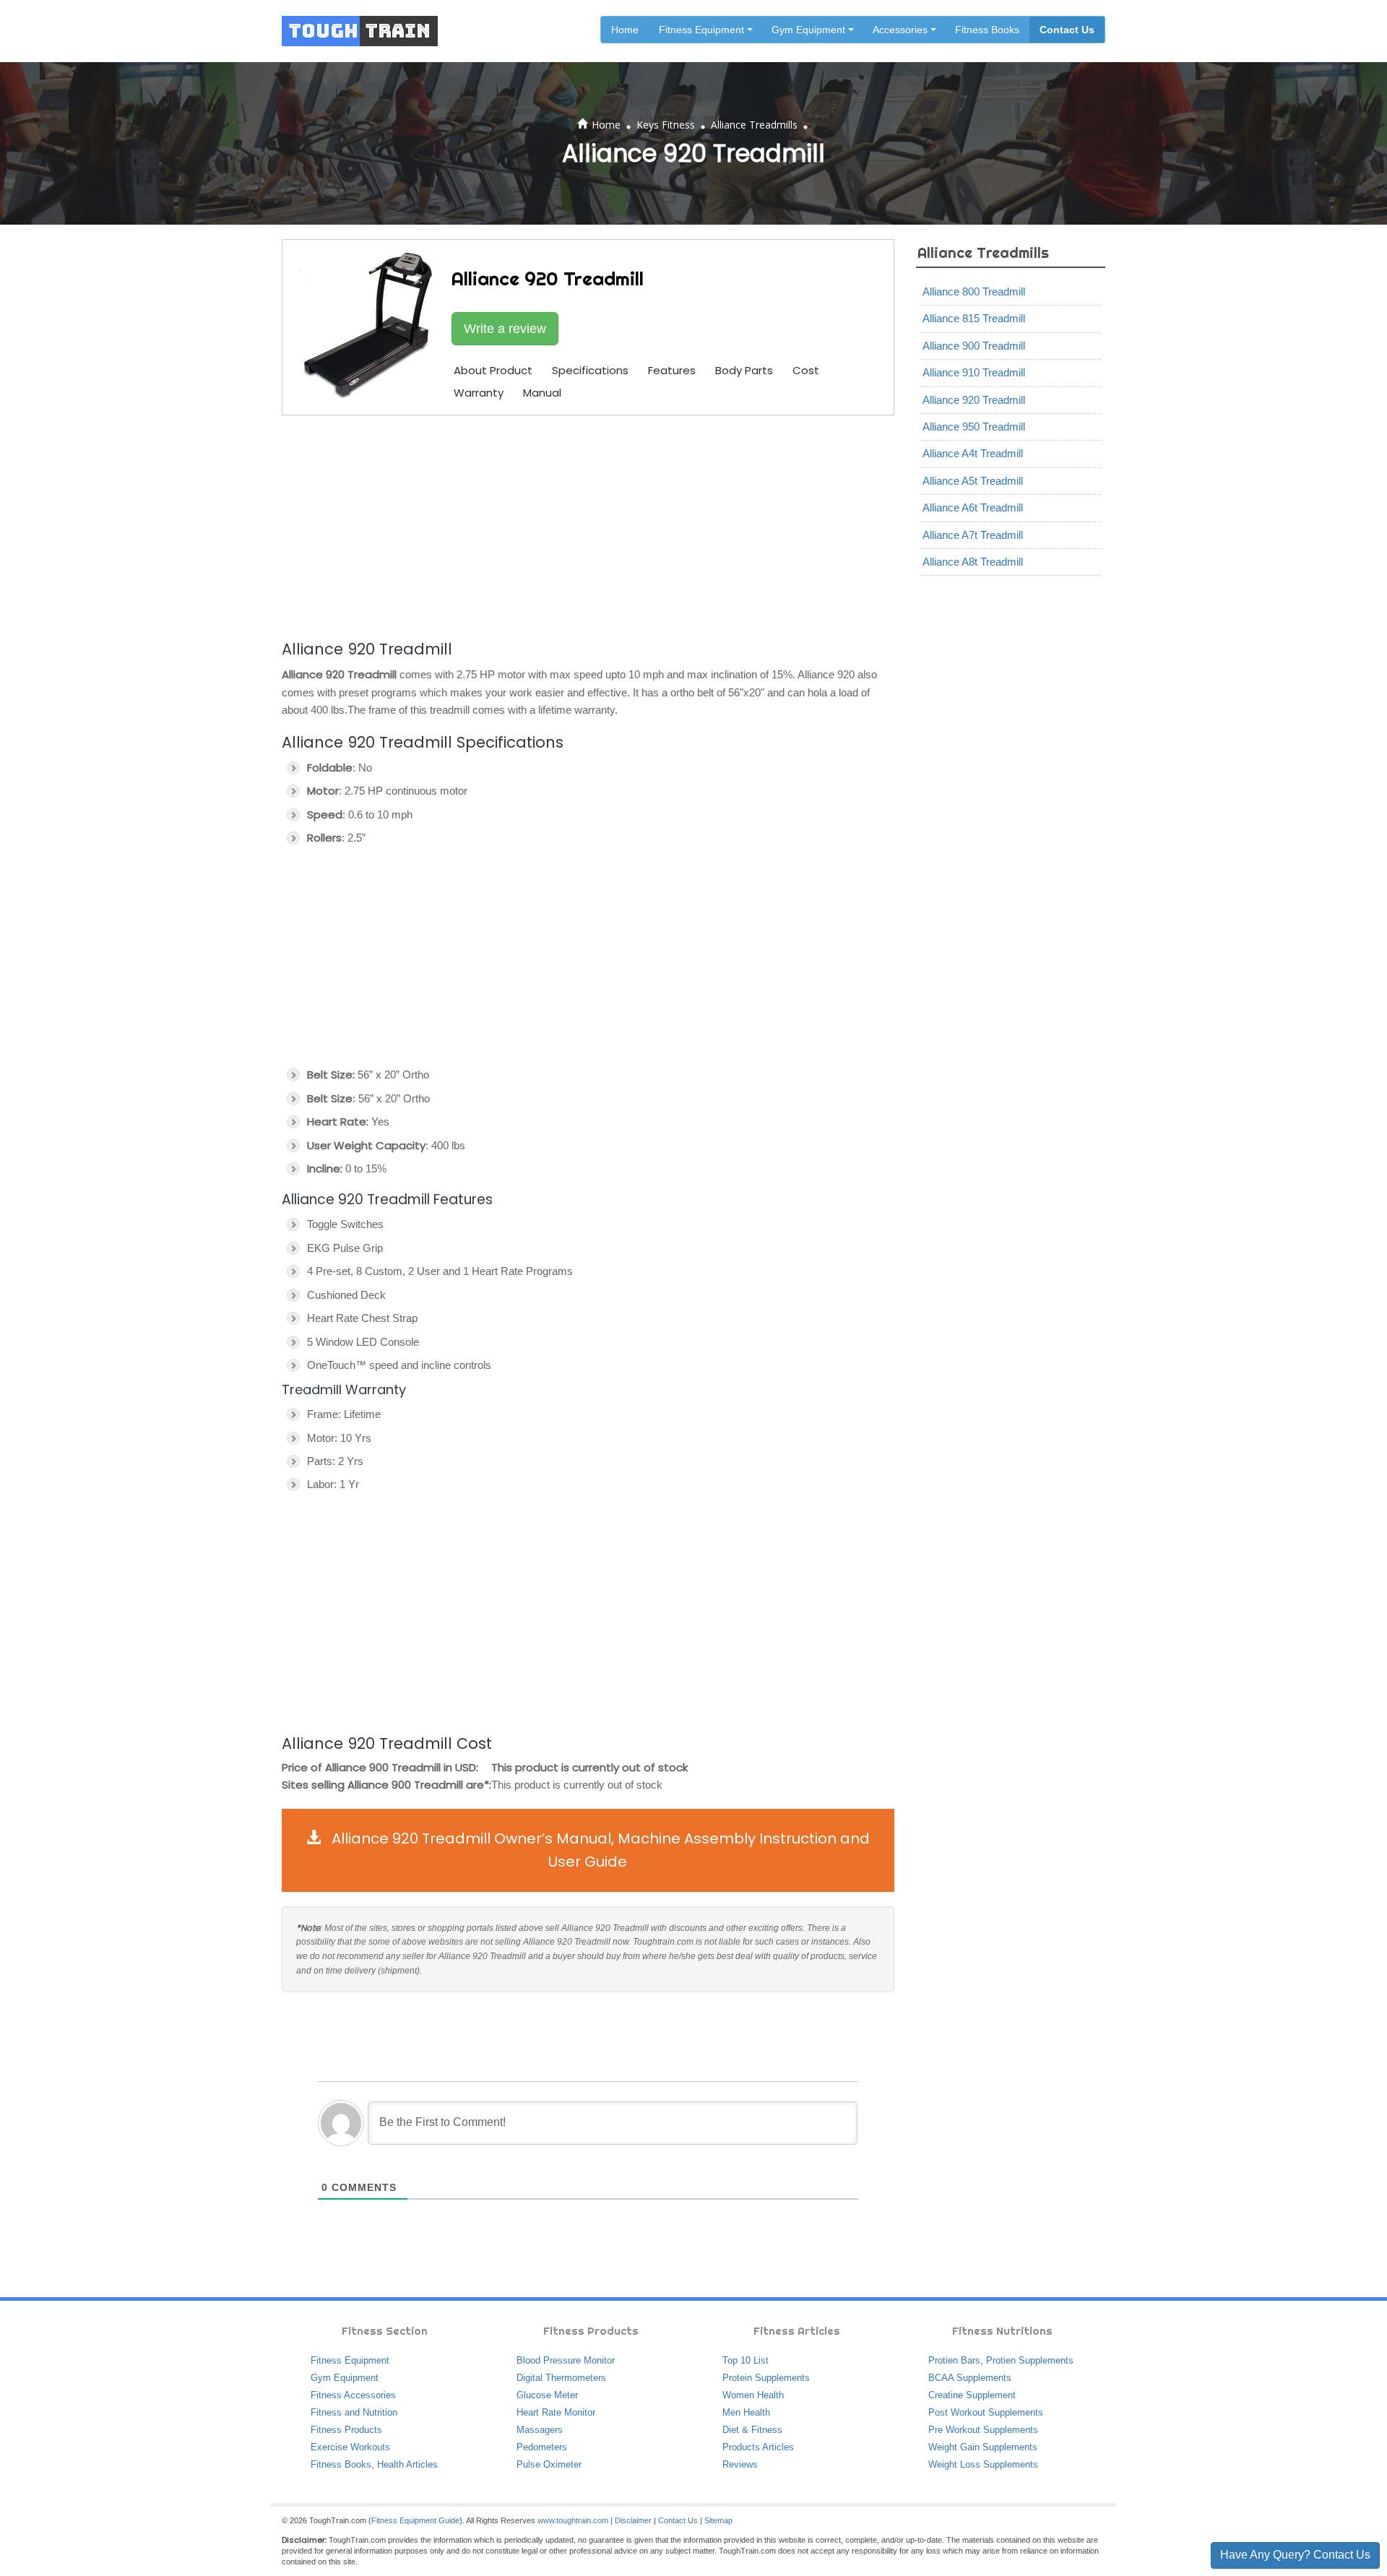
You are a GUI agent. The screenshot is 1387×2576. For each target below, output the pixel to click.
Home (625, 30)
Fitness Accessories (353, 2395)
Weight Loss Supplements (983, 2464)
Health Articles (407, 2464)
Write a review (505, 329)
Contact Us (1067, 30)
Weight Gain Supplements (983, 2447)
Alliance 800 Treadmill (974, 291)
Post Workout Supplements (986, 2412)
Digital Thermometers (561, 2378)
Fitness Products (346, 2430)
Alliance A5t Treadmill (973, 481)
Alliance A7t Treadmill (973, 535)
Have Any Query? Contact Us (1295, 2555)
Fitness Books (987, 30)
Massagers (540, 2430)
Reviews (740, 2464)
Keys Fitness (666, 125)
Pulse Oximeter (549, 2464)
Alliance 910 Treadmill (974, 372)
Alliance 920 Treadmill (974, 400)
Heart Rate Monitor (556, 2412)
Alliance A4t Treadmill (973, 453)
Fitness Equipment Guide (415, 2520)
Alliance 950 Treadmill (974, 427)
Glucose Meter (547, 2395)
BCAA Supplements (970, 2378)
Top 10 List (746, 2360)
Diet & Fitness (752, 2430)
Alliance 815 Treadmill (974, 318)
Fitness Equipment (350, 2360)
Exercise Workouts (350, 2447)
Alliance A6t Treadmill (973, 507)
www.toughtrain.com (573, 2520)
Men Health (746, 2412)
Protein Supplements (766, 2378)
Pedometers (542, 2447)
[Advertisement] (588, 525)
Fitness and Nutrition (354, 2412)
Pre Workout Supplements (983, 2430)
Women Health (753, 2395)
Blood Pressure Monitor (566, 2360)
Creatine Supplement (972, 2395)
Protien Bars (954, 2360)
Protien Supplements (1030, 2360)
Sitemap (718, 2520)
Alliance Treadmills (754, 125)
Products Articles (758, 2447)
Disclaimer (633, 2520)
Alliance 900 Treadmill (974, 346)
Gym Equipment (345, 2378)
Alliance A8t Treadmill (973, 562)
